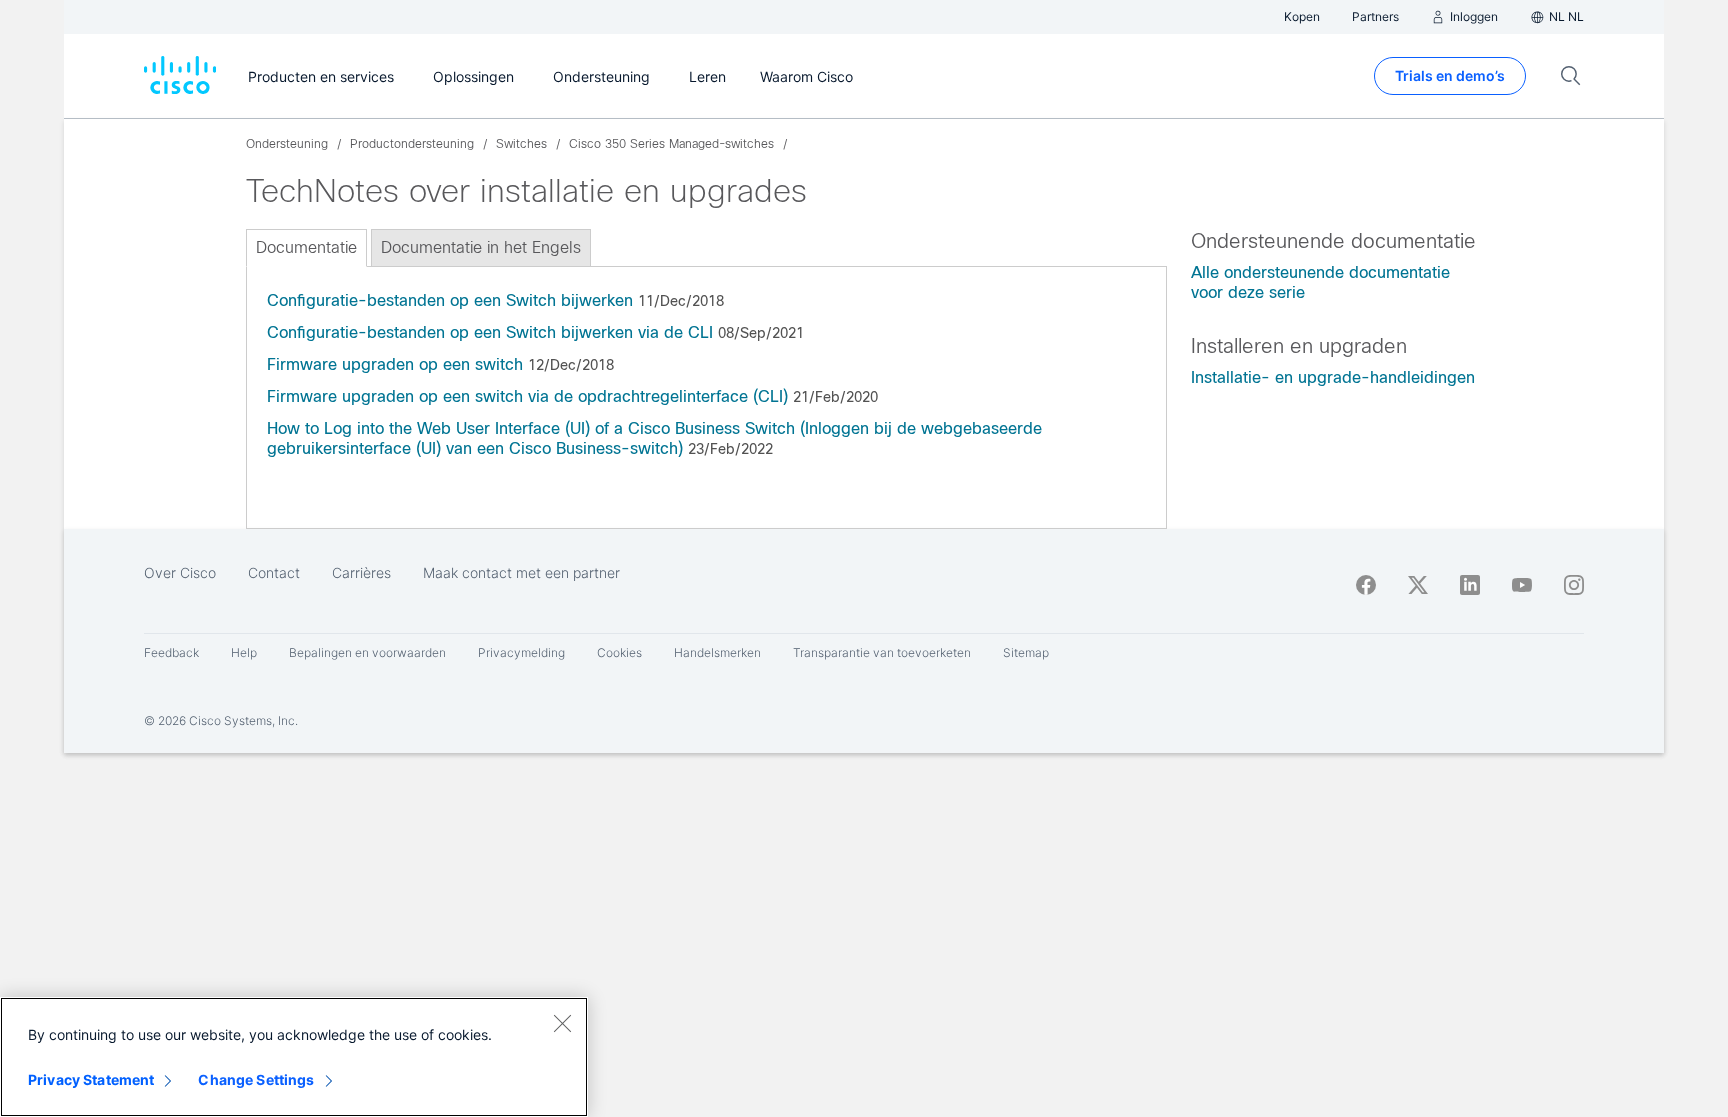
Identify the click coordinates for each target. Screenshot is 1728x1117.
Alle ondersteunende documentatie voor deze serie (1320, 282)
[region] (294, 1057)
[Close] (562, 1023)
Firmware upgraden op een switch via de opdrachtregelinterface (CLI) (527, 396)
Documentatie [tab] (306, 247)
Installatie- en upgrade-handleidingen (1333, 377)
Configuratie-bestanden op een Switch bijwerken (450, 300)
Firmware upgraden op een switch (395, 364)
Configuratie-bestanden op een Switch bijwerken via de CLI (490, 332)
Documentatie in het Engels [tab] (481, 247)
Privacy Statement (91, 1079)
